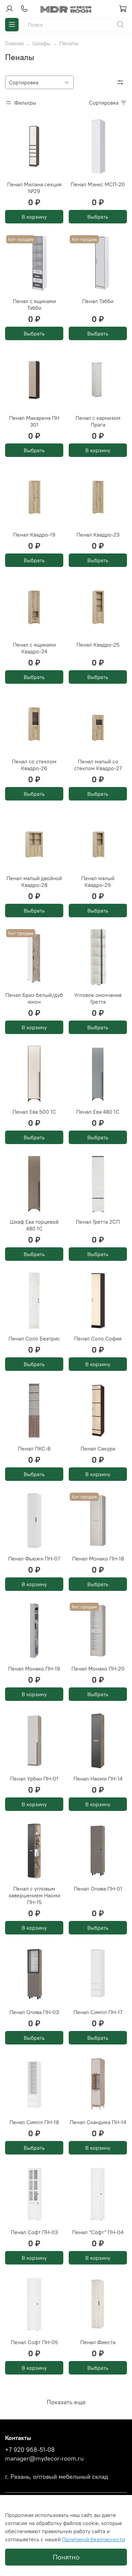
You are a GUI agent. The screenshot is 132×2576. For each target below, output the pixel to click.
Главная (14, 43)
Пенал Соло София (98, 1338)
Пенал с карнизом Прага (98, 421)
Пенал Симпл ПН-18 (34, 2122)
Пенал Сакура (98, 1448)
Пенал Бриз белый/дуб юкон (34, 998)
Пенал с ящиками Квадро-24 (34, 648)
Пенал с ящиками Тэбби (34, 304)
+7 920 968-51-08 (30, 2450)
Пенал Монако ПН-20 (98, 1669)
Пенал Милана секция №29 (34, 188)
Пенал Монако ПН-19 (34, 1669)
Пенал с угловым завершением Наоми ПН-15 (34, 1895)
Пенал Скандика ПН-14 (98, 2122)
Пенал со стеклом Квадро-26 (34, 765)
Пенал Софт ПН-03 (34, 2232)
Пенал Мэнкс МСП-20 (98, 184)
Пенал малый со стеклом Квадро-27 (98, 765)
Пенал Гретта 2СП (98, 1222)
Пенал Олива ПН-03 (34, 2012)
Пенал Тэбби (98, 301)
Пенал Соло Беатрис (34, 1338)
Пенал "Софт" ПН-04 (98, 2232)
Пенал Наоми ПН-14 (98, 1779)
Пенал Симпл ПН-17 (98, 2012)
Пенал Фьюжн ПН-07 (34, 1558)
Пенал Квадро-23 (98, 535)
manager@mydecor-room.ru (44, 2459)
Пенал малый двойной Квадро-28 (34, 882)
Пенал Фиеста (98, 2342)
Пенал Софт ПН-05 (34, 2342)
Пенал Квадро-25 (98, 645)
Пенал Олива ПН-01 (98, 1889)
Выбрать (98, 217)
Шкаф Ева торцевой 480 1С (34, 1225)
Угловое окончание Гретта (98, 998)
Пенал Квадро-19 (34, 535)
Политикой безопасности (93, 2539)
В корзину (34, 217)
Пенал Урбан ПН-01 (34, 1779)
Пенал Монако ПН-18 (98, 1558)
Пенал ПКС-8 (34, 1448)
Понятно (66, 2557)
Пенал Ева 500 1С (34, 1112)
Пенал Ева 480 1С (98, 1112)
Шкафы (41, 43)
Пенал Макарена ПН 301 (34, 421)
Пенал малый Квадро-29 (98, 882)
